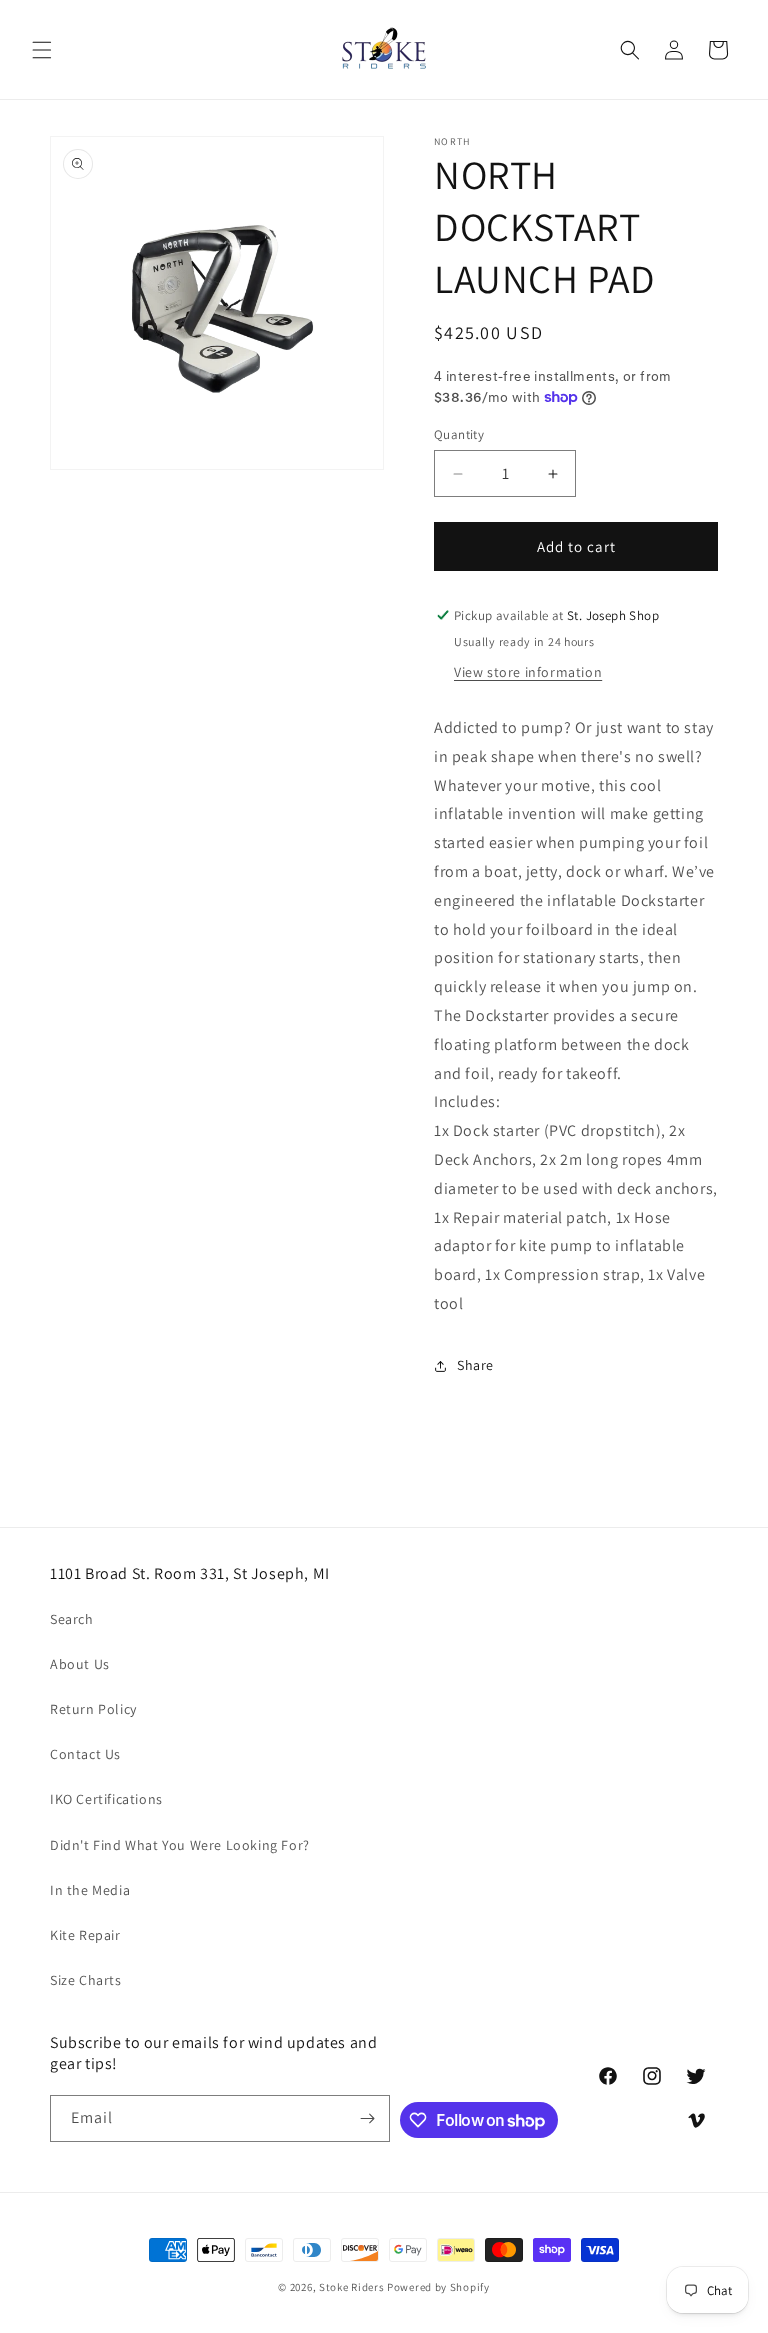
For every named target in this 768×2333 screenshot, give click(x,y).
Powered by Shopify (438, 2287)
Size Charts (86, 1980)
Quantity (459, 434)
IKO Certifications (106, 1799)
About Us (80, 1664)
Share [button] (475, 1365)
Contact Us (85, 1754)
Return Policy (93, 1709)
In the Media (90, 1890)
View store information (528, 672)
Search (72, 1619)
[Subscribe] (367, 2118)
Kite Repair (85, 1935)
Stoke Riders (353, 2287)
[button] (42, 50)
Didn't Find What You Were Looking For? (180, 1845)
